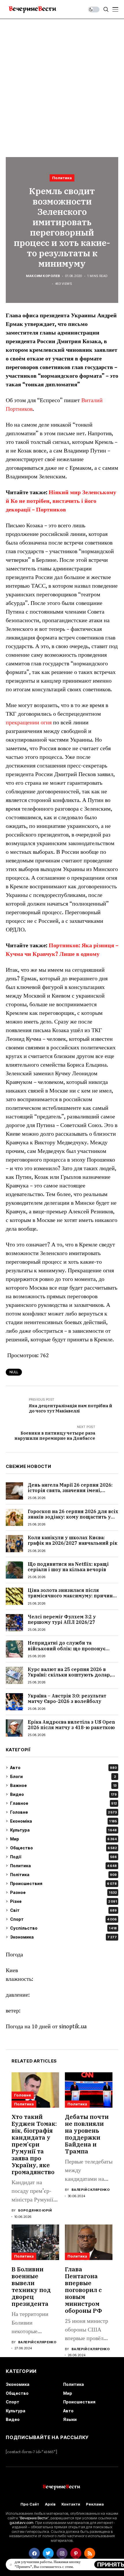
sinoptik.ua (73, 2027)
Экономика (63, 1937)
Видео (63, 1794)
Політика (63, 1875)
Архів (50, 2504)
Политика (62, 178)
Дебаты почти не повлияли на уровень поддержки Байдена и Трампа (87, 2134)
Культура (63, 1830)
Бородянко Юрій (35, 2211)
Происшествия (63, 1883)
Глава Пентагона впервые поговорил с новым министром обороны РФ (83, 2290)
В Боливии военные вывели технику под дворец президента (31, 2286)
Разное (63, 1892)
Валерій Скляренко (91, 2190)
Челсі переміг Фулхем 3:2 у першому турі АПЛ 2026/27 (62, 1619)
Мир (63, 1839)
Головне (63, 1812)
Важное (63, 1785)
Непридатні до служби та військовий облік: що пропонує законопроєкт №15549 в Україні (67, 1648)
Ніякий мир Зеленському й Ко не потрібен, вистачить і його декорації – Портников (61, 501)
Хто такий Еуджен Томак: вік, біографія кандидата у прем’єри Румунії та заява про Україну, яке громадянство (34, 2144)
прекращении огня (29, 723)
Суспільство (63, 1928)
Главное (63, 1803)
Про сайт (30, 2504)
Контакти (71, 2504)
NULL (14, 1372)
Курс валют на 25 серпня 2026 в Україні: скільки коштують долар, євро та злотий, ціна (69, 1675)
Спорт (63, 1919)
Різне (63, 1901)
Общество (63, 1848)
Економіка (63, 1821)
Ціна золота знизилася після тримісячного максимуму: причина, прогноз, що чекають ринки (72, 1596)
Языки (70, 2419)
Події (63, 1857)
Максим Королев (43, 276)
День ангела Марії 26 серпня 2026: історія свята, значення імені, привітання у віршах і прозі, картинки (70, 1493)
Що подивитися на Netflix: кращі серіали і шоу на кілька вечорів (68, 1567)
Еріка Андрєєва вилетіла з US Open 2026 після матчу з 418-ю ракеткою (71, 1725)
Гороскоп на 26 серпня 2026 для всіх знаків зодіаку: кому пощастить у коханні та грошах (73, 1517)
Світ (63, 1910)
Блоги (63, 1776)
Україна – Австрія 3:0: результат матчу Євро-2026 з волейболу (67, 1698)
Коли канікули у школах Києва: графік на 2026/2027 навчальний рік (73, 1540)
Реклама (95, 2504)
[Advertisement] (62, 84)
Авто (63, 1768)
